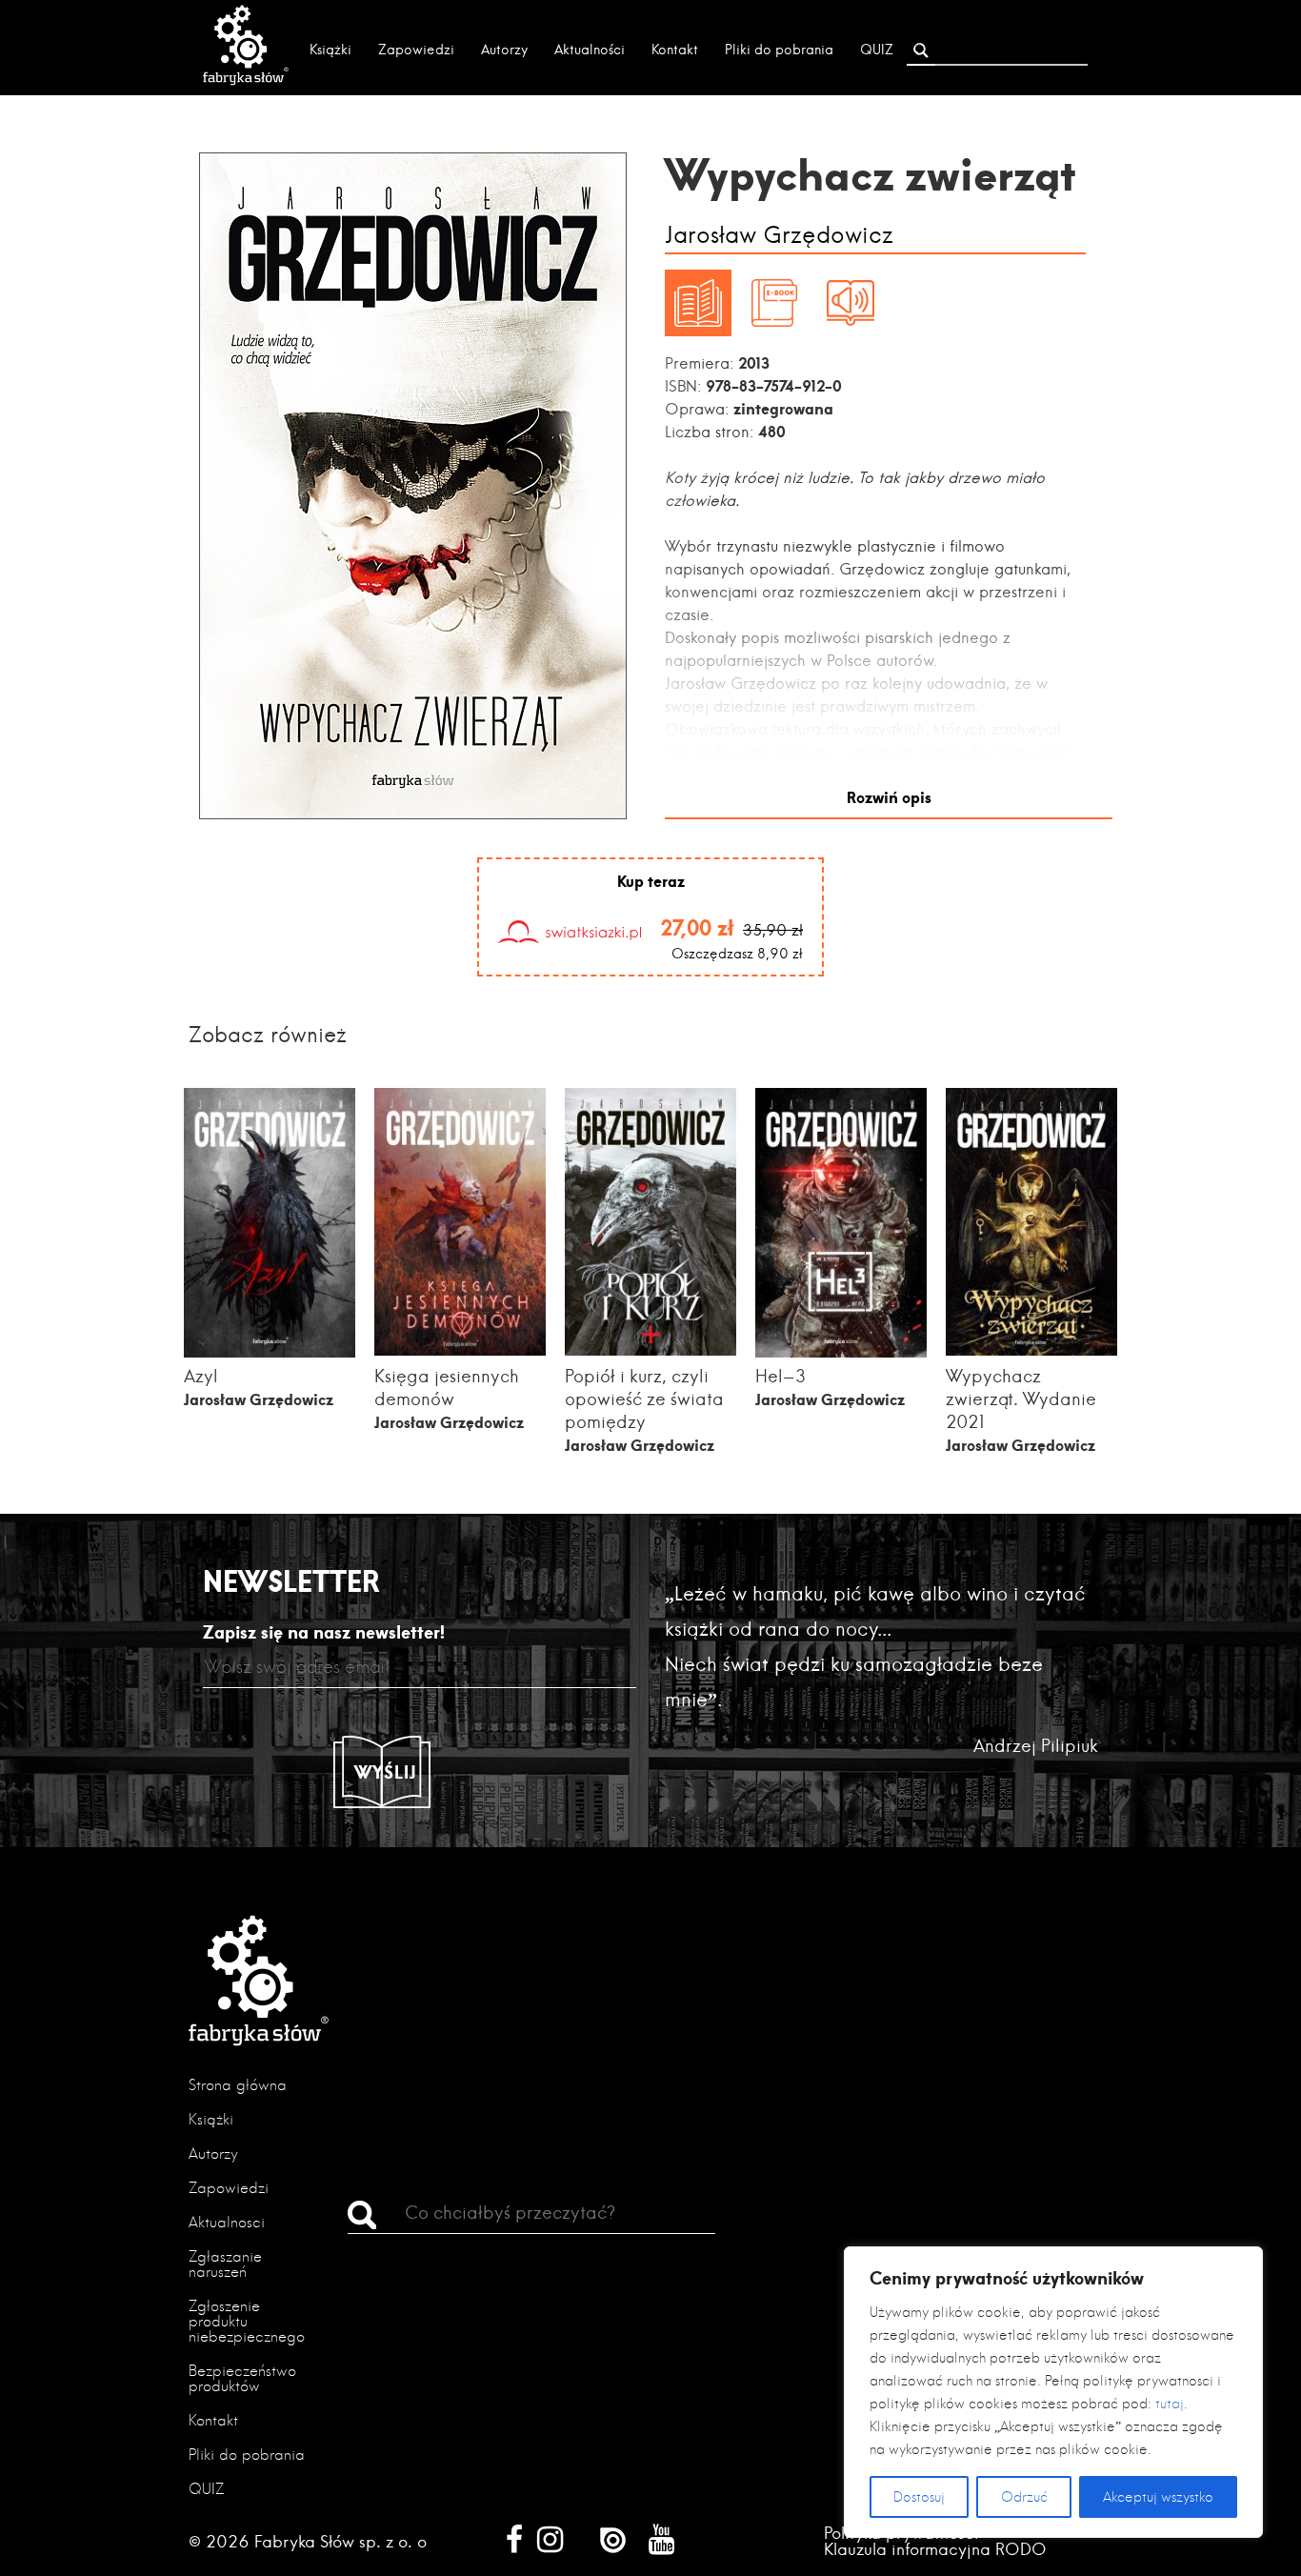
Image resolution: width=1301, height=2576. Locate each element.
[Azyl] (270, 1355)
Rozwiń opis (889, 797)
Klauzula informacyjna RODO (935, 2549)
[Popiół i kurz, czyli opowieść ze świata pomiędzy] (650, 1349)
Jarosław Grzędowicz (779, 236)
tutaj (1170, 2404)
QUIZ (877, 50)
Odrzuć (1024, 2497)
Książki (330, 50)
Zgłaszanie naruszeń (225, 2264)
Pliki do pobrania (779, 50)
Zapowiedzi (416, 50)
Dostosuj (919, 2497)
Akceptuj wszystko (1158, 2497)
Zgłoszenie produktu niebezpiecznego (247, 2321)
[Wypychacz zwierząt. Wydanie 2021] (1031, 1349)
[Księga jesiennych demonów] (460, 1349)
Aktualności (590, 50)
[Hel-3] (841, 1355)
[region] (1053, 2392)
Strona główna (238, 2085)
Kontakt (675, 50)
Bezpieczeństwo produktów (242, 2378)
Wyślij (386, 1772)
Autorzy (504, 50)
